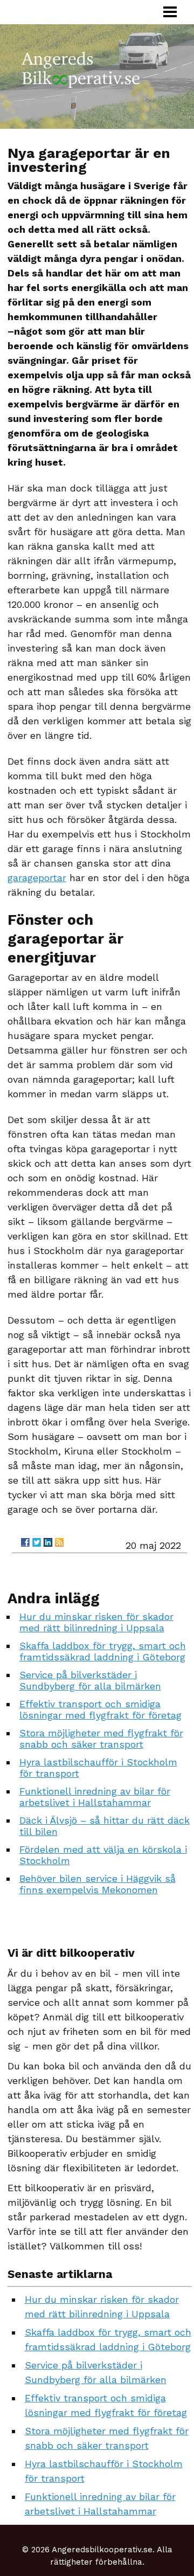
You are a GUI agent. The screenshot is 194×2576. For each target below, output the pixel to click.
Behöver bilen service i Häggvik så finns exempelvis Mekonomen (98, 1884)
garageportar (37, 878)
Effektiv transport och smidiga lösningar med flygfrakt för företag (101, 1709)
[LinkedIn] (48, 1542)
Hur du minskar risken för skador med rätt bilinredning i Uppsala (96, 1622)
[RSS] (59, 1542)
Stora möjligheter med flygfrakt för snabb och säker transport (101, 1739)
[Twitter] (37, 1542)
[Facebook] (25, 1542)
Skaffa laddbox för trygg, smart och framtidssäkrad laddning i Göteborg (103, 1651)
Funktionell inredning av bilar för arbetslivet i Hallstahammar (95, 1797)
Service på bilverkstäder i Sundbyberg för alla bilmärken (90, 1680)
